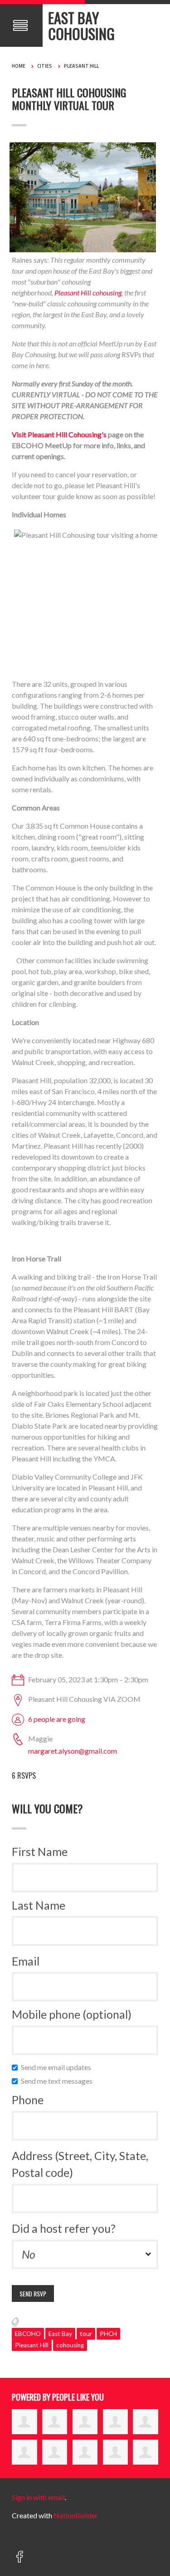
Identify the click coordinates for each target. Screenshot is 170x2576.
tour (86, 2334)
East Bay (60, 2334)
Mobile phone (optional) (72, 2014)
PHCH (108, 2334)
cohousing (70, 2345)
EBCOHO (28, 2334)
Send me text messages (59, 2081)
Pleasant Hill (81, 66)
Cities (45, 66)
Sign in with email (38, 2497)
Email (26, 1961)
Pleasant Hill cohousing (88, 293)
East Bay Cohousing (81, 25)
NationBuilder (76, 2515)
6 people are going (57, 1719)
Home (19, 66)
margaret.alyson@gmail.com (73, 1751)
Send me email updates (58, 2067)
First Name (40, 1851)
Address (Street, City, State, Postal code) (80, 2164)
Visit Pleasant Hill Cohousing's (59, 434)
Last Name (39, 1905)
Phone (28, 2100)
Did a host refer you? (64, 2228)
